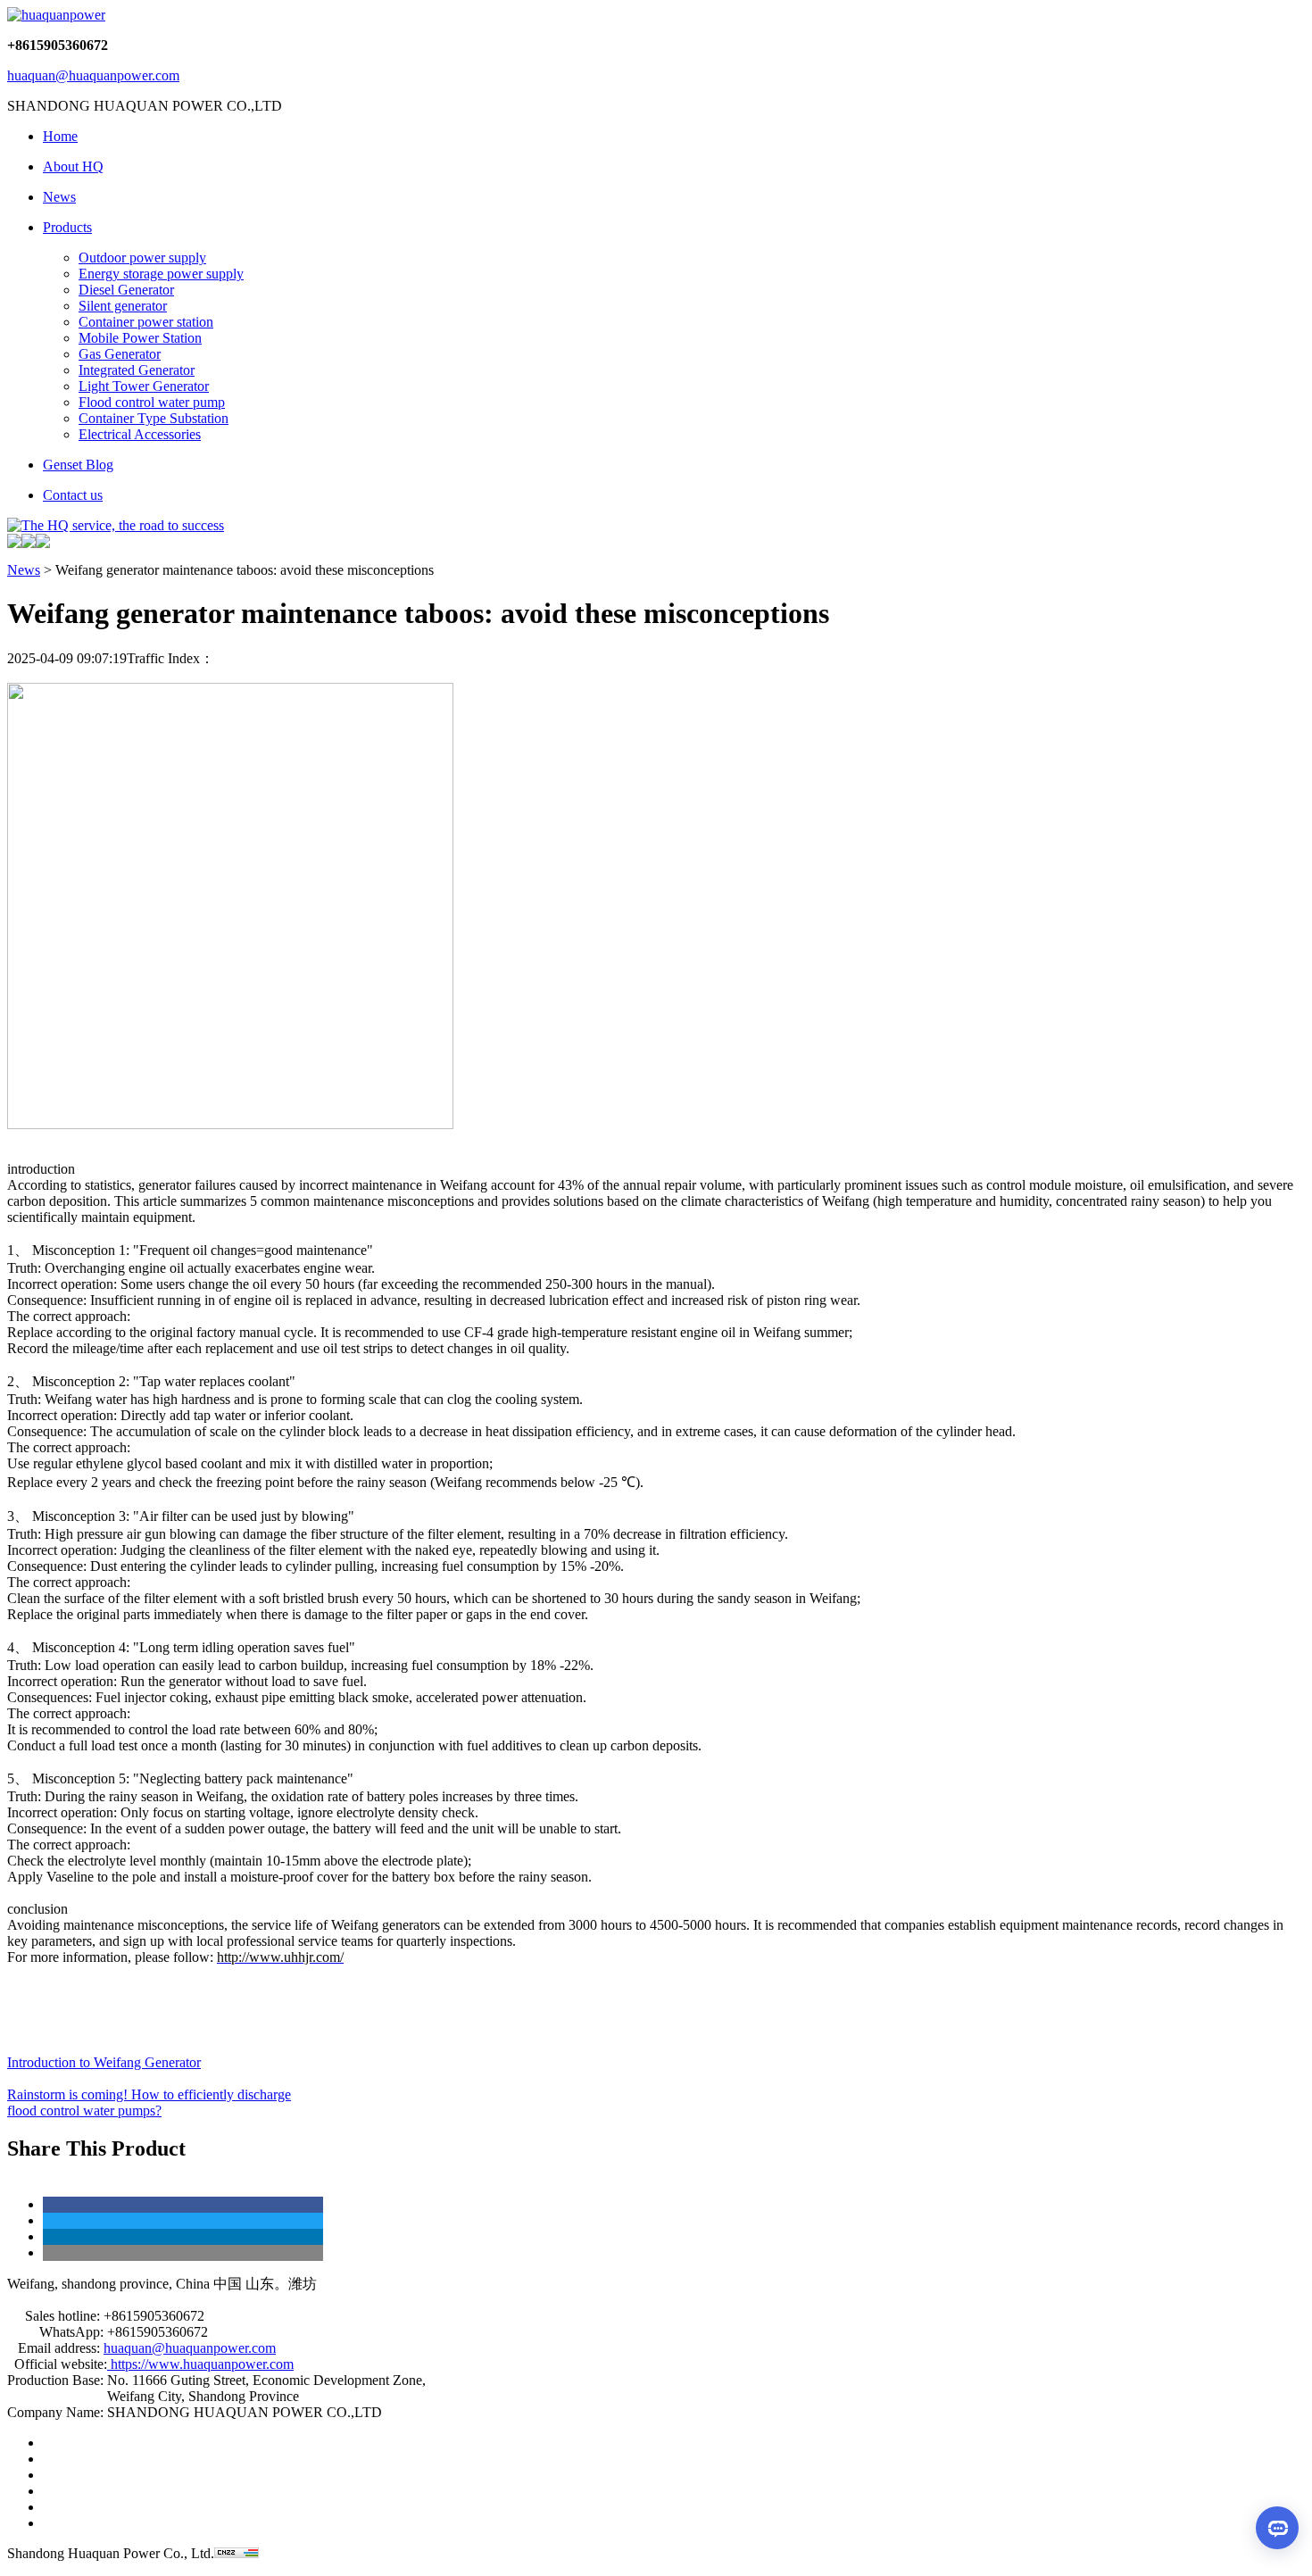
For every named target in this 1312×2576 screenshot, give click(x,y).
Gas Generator (120, 354)
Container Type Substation (154, 418)
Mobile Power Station (140, 338)
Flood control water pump (152, 402)
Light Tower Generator (144, 386)
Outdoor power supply (142, 258)
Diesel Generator (126, 290)
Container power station (146, 322)
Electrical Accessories (140, 434)
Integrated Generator (137, 370)
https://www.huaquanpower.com (200, 2364)
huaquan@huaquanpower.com (93, 75)
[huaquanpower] (56, 15)
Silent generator (123, 306)
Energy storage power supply (161, 274)
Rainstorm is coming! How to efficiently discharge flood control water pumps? (149, 2102)
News (24, 570)
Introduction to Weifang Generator (104, 2062)
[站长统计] (237, 2553)
